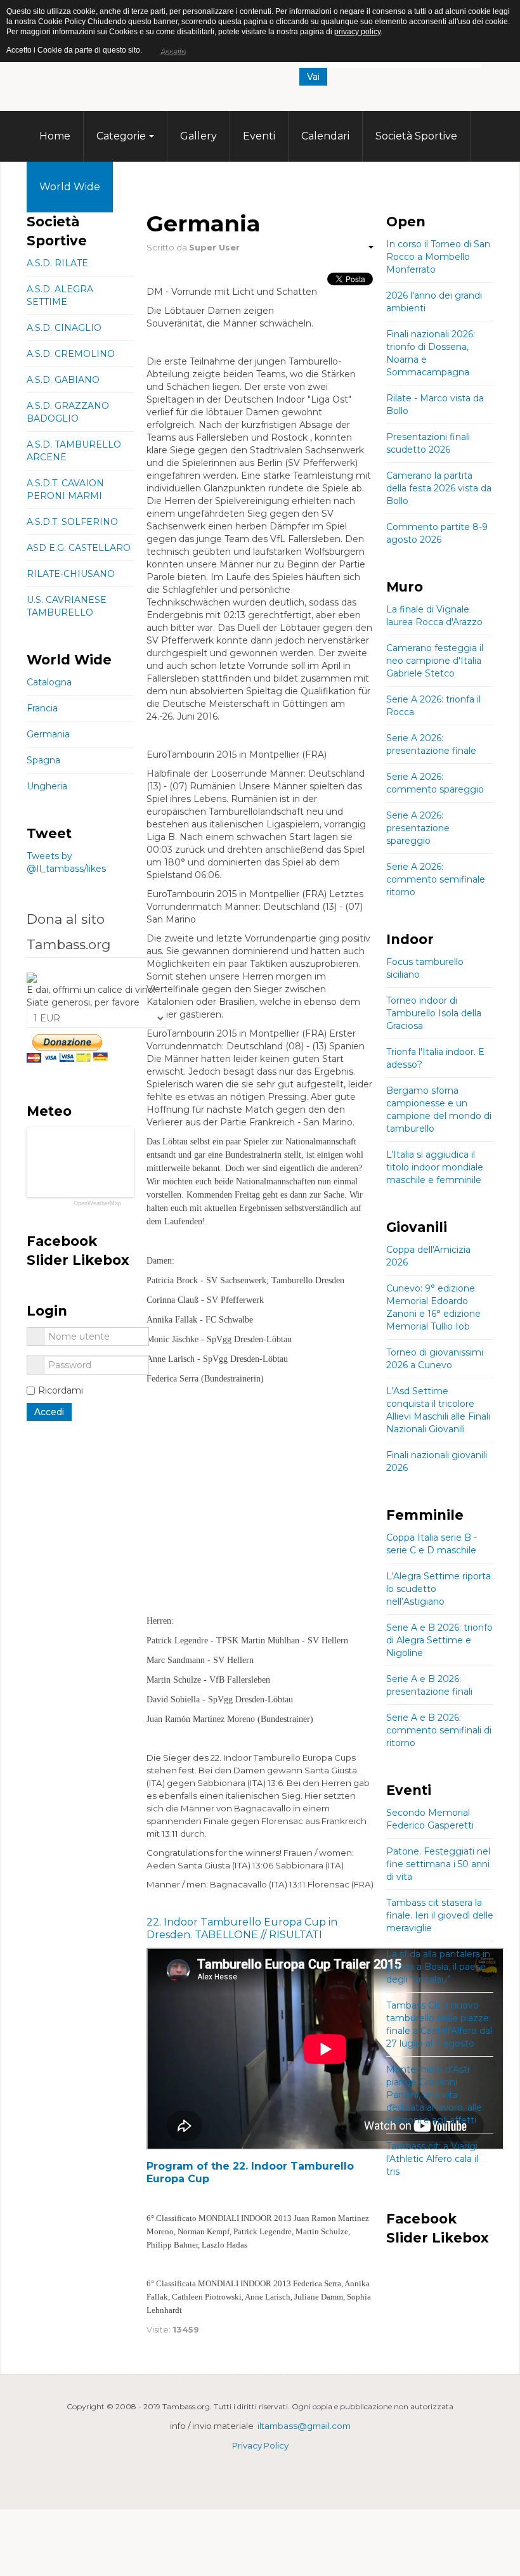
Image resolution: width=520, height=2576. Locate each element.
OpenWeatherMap (97, 1204)
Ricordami (61, 1390)
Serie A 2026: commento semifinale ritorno (436, 879)
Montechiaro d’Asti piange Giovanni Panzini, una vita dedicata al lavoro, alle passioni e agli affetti (434, 2095)
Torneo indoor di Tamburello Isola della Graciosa (434, 1013)
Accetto (172, 51)
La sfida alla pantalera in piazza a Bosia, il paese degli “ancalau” (438, 1967)
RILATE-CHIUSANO (71, 574)
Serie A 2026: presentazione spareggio (418, 828)
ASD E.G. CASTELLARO (79, 548)
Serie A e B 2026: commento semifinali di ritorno (439, 1730)
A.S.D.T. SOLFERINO (72, 522)
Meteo (142, 187)
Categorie (121, 136)
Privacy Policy (260, 2445)
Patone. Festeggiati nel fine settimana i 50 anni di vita (438, 1864)
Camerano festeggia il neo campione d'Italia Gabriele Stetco (435, 661)
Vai (313, 77)
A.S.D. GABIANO (63, 380)
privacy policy (357, 32)
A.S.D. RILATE (57, 263)
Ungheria (47, 786)
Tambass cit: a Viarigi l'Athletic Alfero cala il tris (432, 2159)
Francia (42, 708)
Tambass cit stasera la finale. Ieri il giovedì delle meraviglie (440, 1915)
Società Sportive (416, 136)
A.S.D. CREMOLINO (71, 354)
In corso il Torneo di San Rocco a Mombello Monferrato (438, 257)
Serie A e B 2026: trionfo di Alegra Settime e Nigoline (439, 1640)
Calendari (325, 136)
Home (55, 136)
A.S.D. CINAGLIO (64, 328)
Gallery (198, 136)
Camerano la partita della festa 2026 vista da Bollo (439, 488)
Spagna (43, 760)
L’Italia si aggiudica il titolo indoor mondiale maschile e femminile (435, 1167)
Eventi (259, 136)
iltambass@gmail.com (304, 2426)
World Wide (70, 187)
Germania (48, 734)
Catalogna (49, 682)
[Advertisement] (260, 1480)
